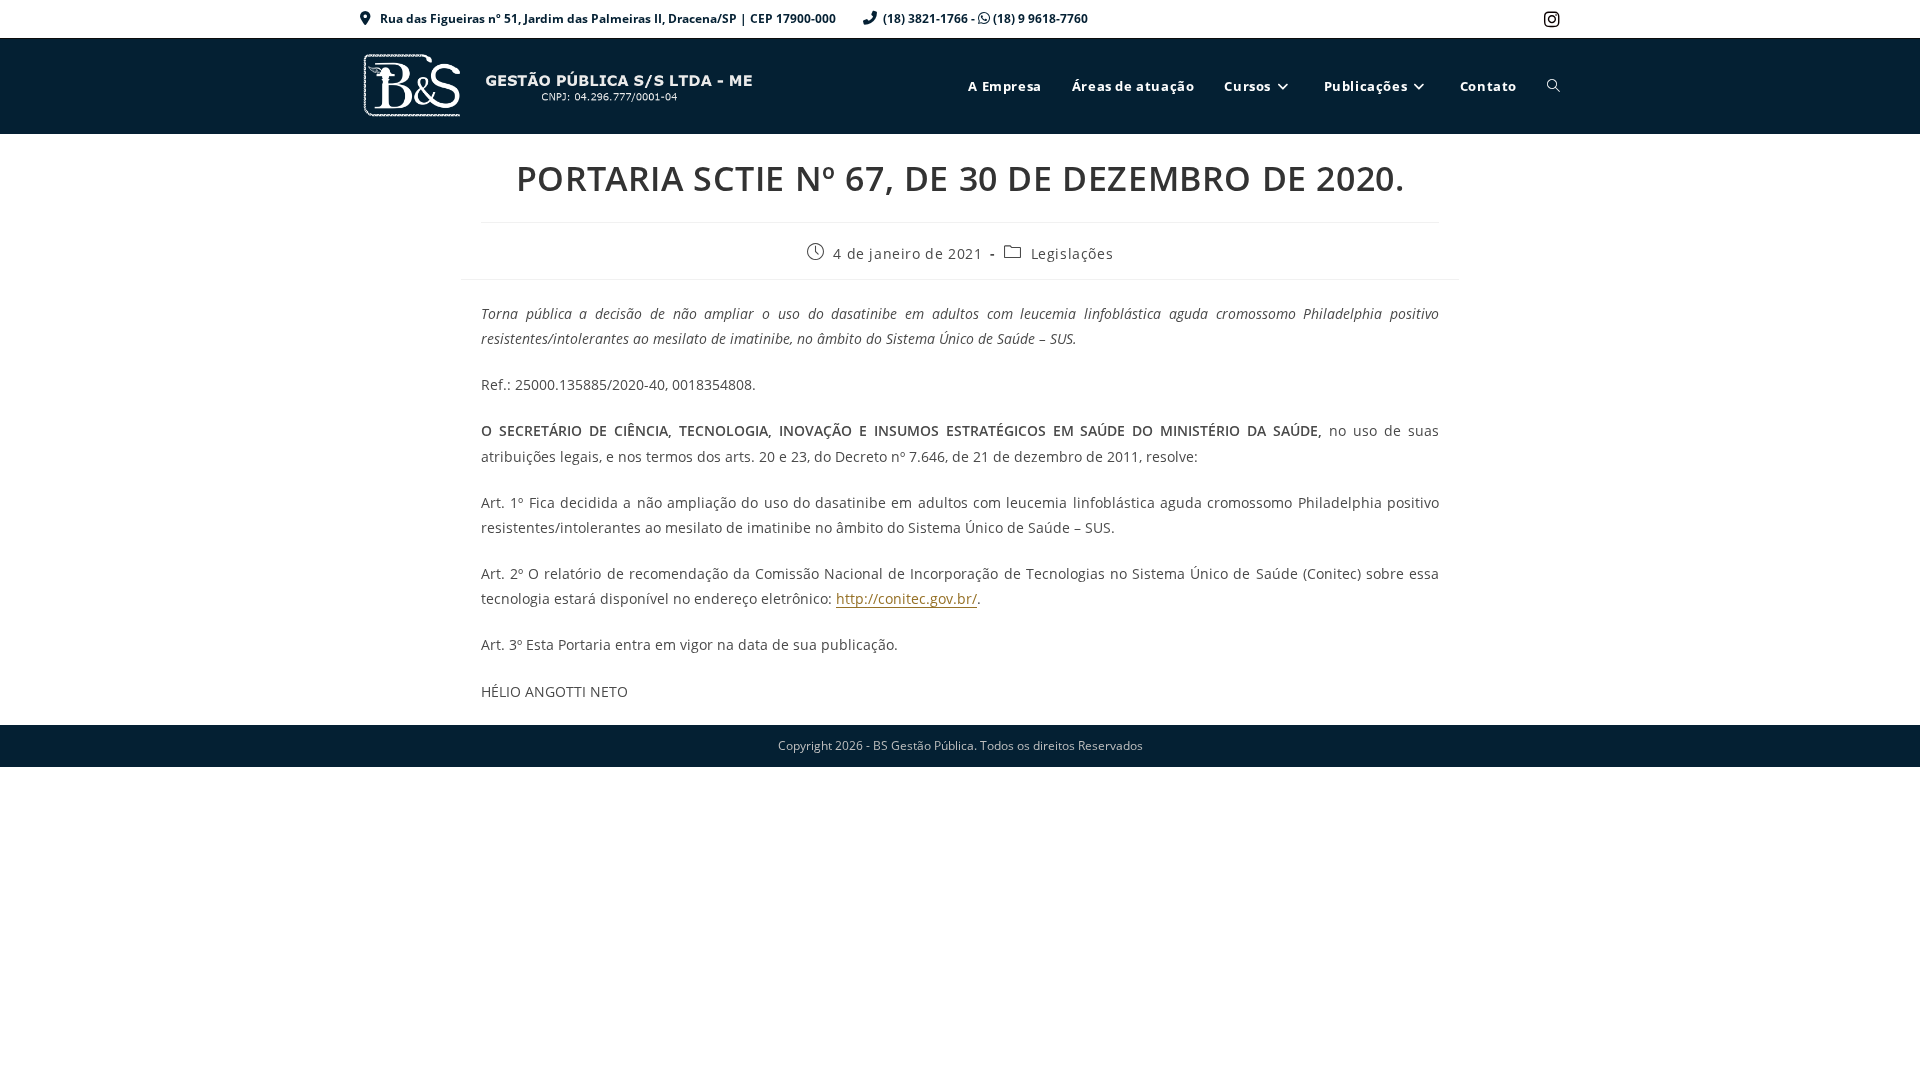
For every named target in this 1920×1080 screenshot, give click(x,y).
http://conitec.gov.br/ (906, 598)
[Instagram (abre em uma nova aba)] (1549, 19)
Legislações (1072, 253)
